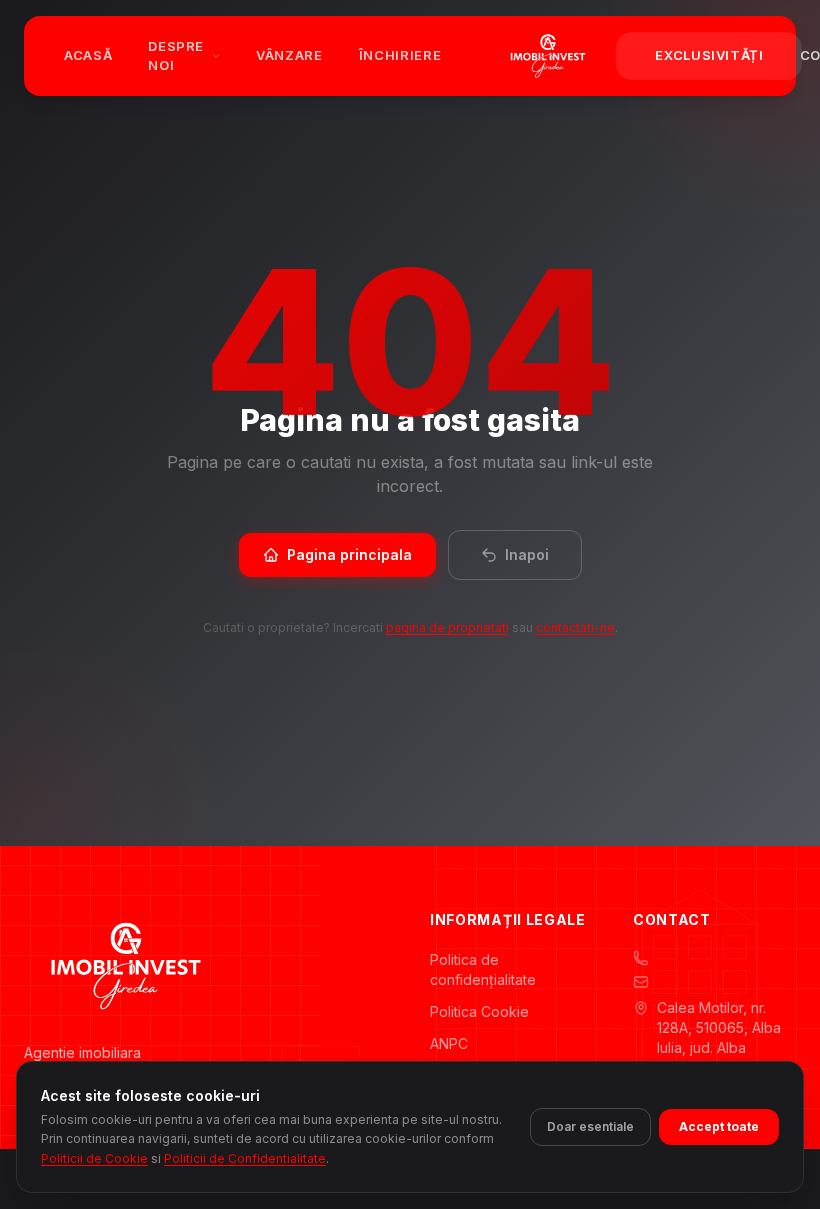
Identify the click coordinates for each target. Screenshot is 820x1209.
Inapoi (527, 554)
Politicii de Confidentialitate (245, 1158)
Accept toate (719, 1126)
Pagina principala (349, 554)
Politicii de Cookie (94, 1158)
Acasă (88, 55)
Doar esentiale (590, 1126)
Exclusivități (709, 55)
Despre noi (176, 56)
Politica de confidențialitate (483, 969)
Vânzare (289, 55)
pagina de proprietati (447, 627)
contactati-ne (575, 627)
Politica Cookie (479, 1011)
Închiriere (400, 55)
